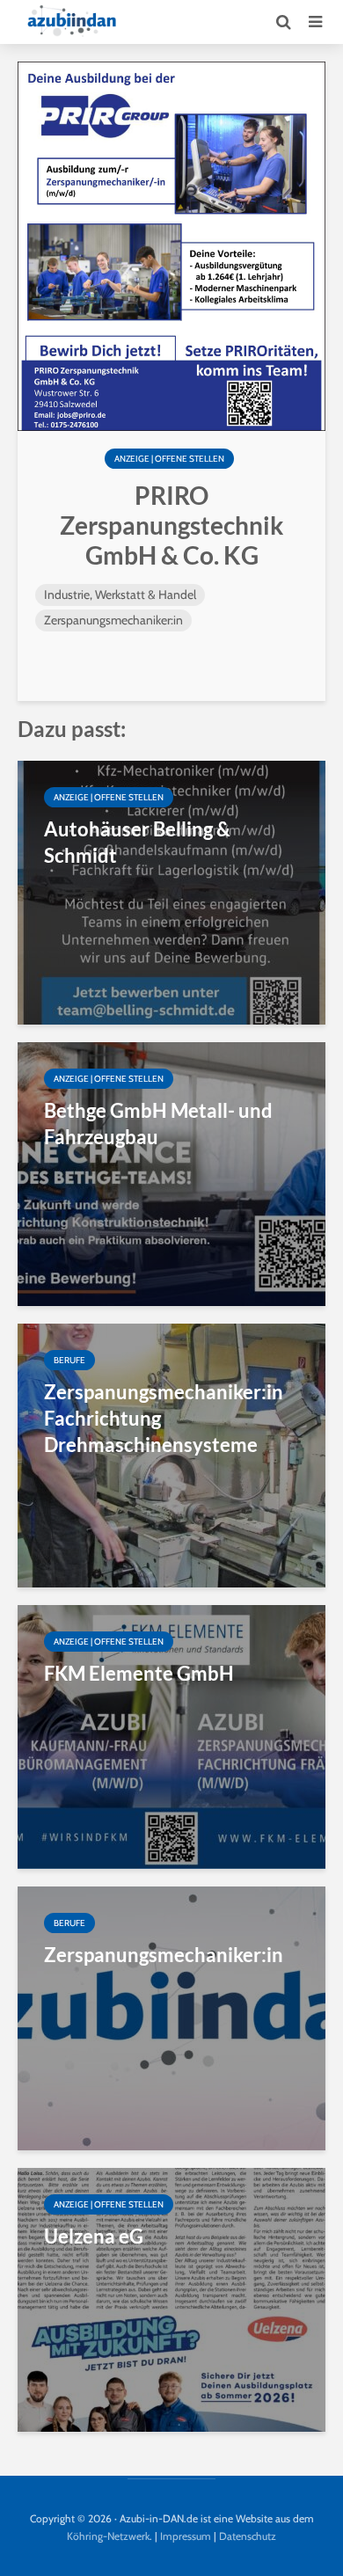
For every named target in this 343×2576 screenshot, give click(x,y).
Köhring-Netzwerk (108, 2536)
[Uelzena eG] (171, 2299)
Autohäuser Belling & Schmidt (137, 842)
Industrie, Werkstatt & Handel (120, 595)
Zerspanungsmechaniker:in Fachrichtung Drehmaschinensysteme (164, 1418)
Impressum (186, 2536)
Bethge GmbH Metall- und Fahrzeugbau (158, 1124)
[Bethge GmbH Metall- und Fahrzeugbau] (171, 1173)
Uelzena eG (94, 2236)
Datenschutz (248, 2536)
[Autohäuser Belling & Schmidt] (171, 891)
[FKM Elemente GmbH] (171, 1736)
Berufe (69, 1360)
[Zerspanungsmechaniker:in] (171, 2017)
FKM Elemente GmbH (139, 1673)
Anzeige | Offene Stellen (169, 459)
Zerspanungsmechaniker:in (113, 620)
